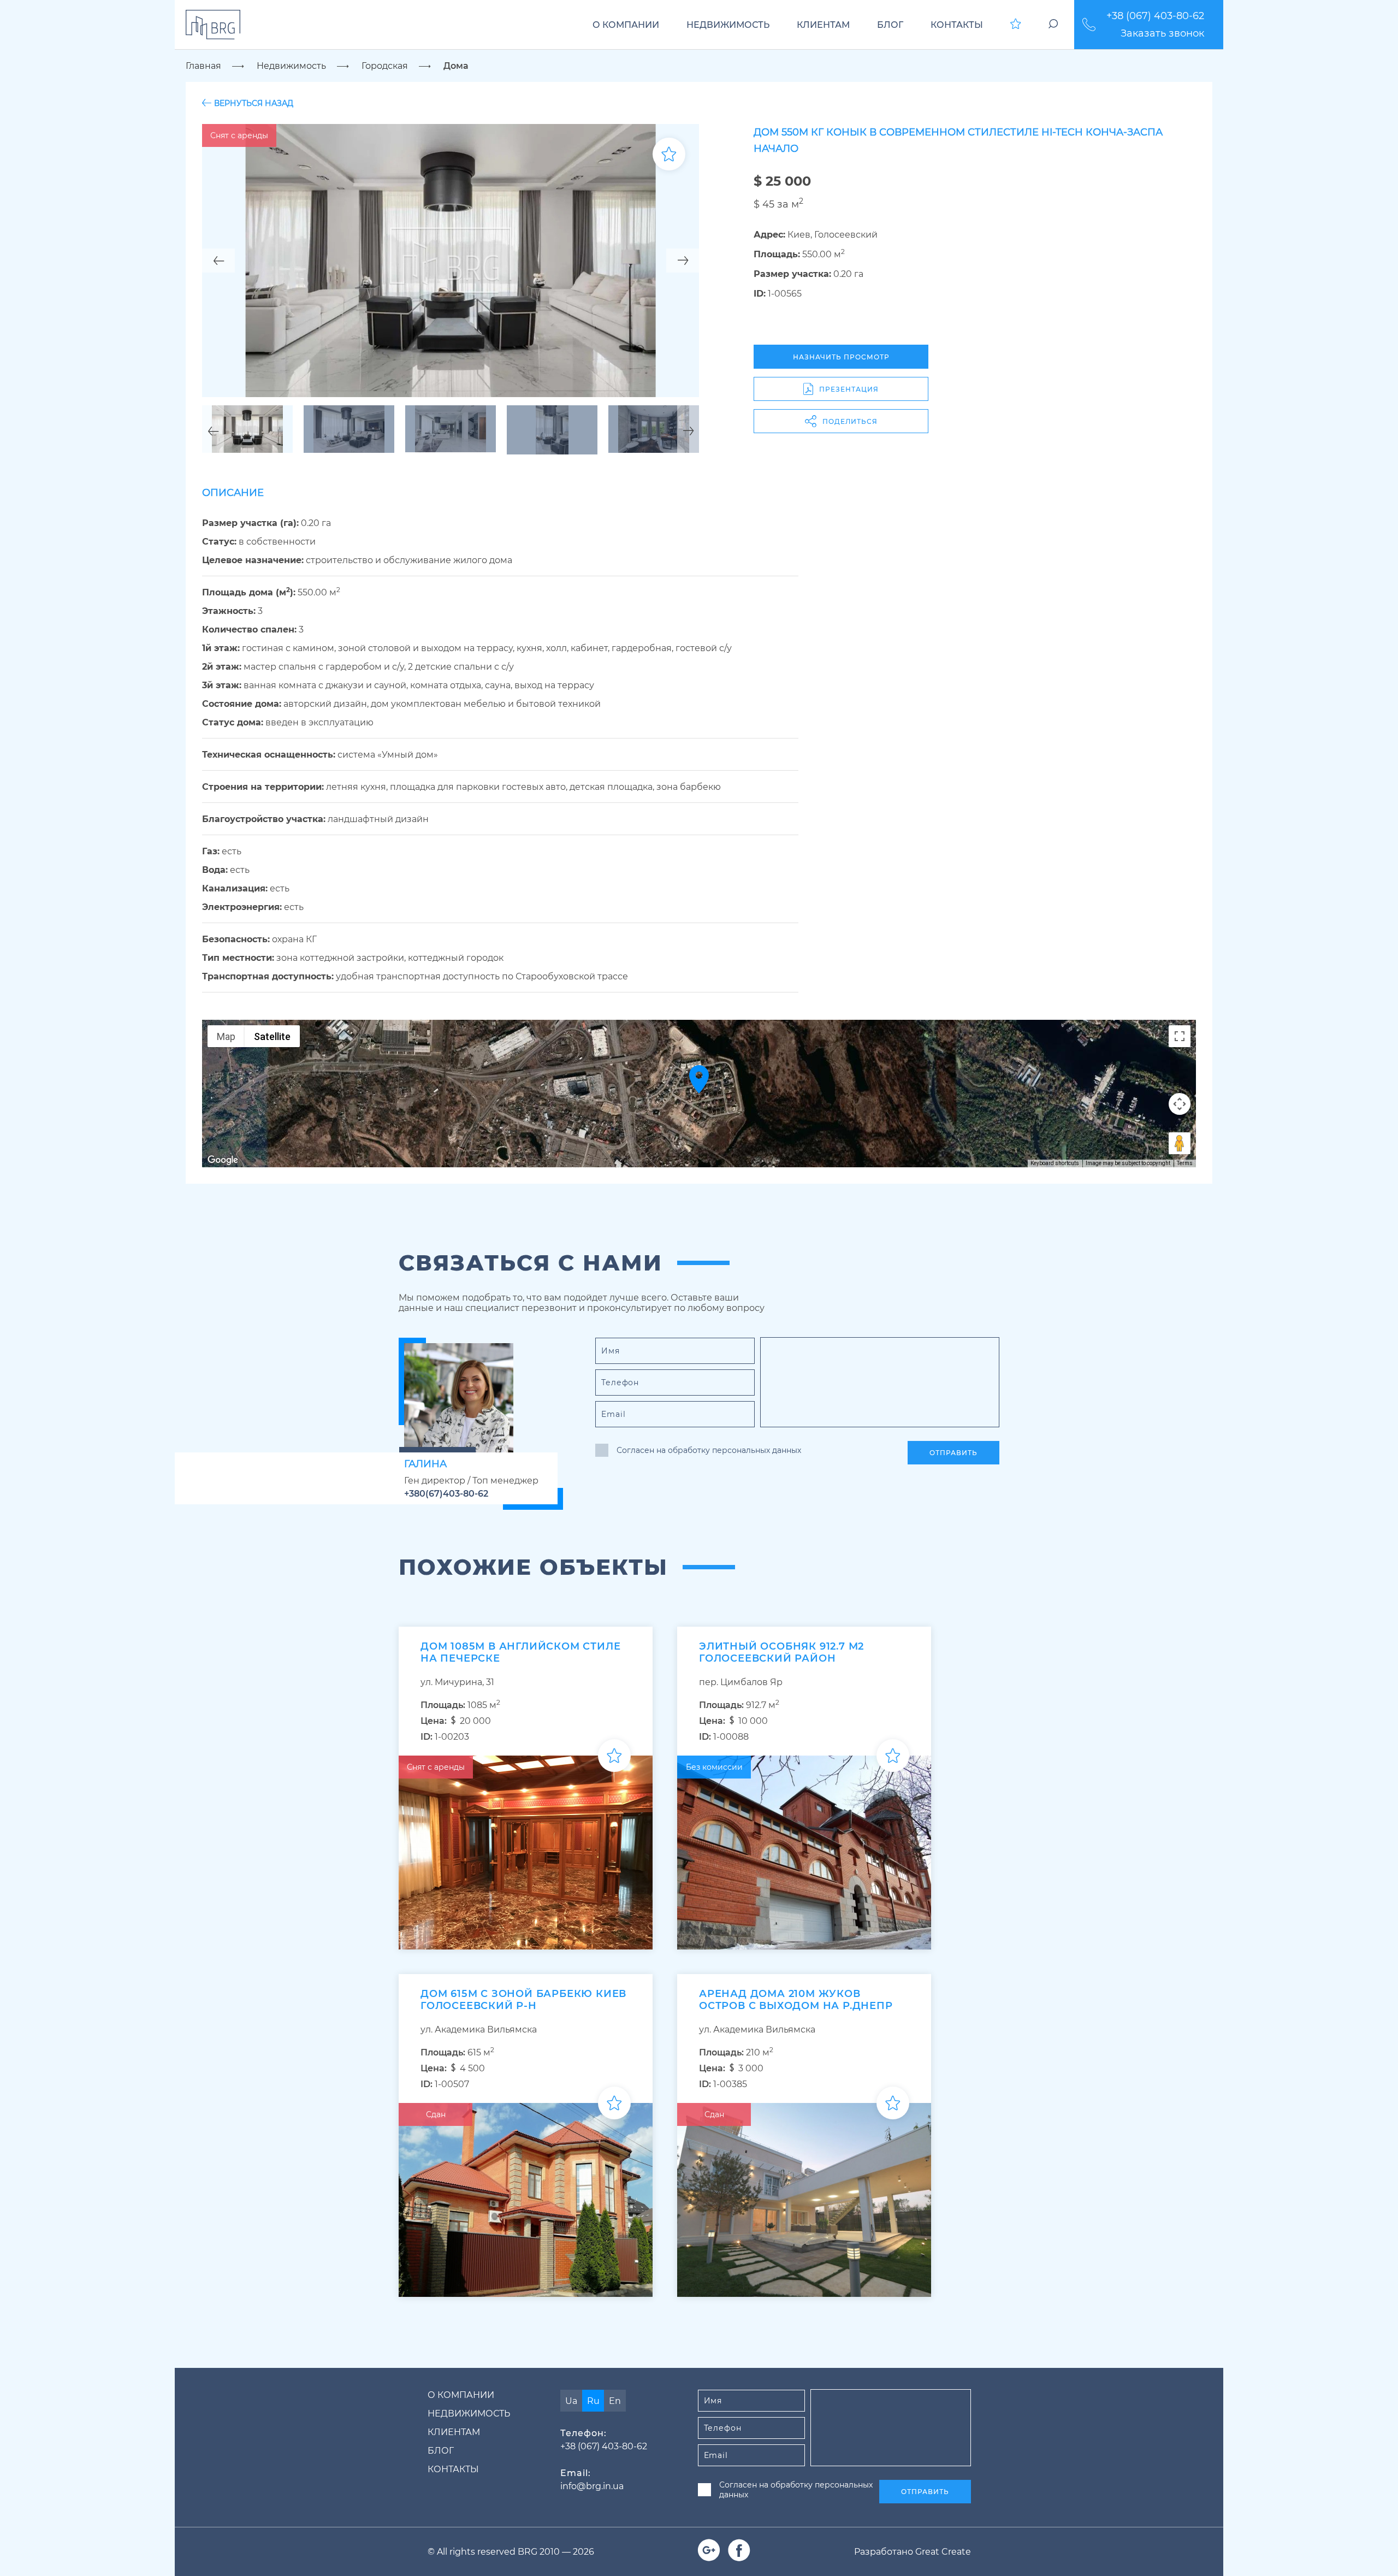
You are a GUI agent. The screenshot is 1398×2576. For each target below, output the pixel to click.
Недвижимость (728, 25)
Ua (571, 2401)
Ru (593, 2401)
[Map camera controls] (1180, 1104)
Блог (890, 25)
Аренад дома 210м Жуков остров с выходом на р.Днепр (796, 2000)
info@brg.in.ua (592, 2486)
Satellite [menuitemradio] (272, 1036)
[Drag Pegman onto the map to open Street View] (1180, 1143)
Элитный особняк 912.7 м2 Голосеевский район (781, 1652)
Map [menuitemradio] (226, 1036)
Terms (1185, 1163)
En (615, 2401)
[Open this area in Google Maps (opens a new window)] (223, 1160)
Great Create (943, 2552)
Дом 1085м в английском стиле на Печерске (520, 1652)
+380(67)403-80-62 (446, 1494)
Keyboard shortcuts (1055, 1163)
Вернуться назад (254, 103)
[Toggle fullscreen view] (1180, 1036)
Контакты (957, 25)
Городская (385, 66)
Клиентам (823, 25)
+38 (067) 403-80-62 (1155, 16)
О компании (626, 25)
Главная (203, 66)
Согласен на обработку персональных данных (709, 1450)
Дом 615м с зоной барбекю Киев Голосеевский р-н (523, 2000)
